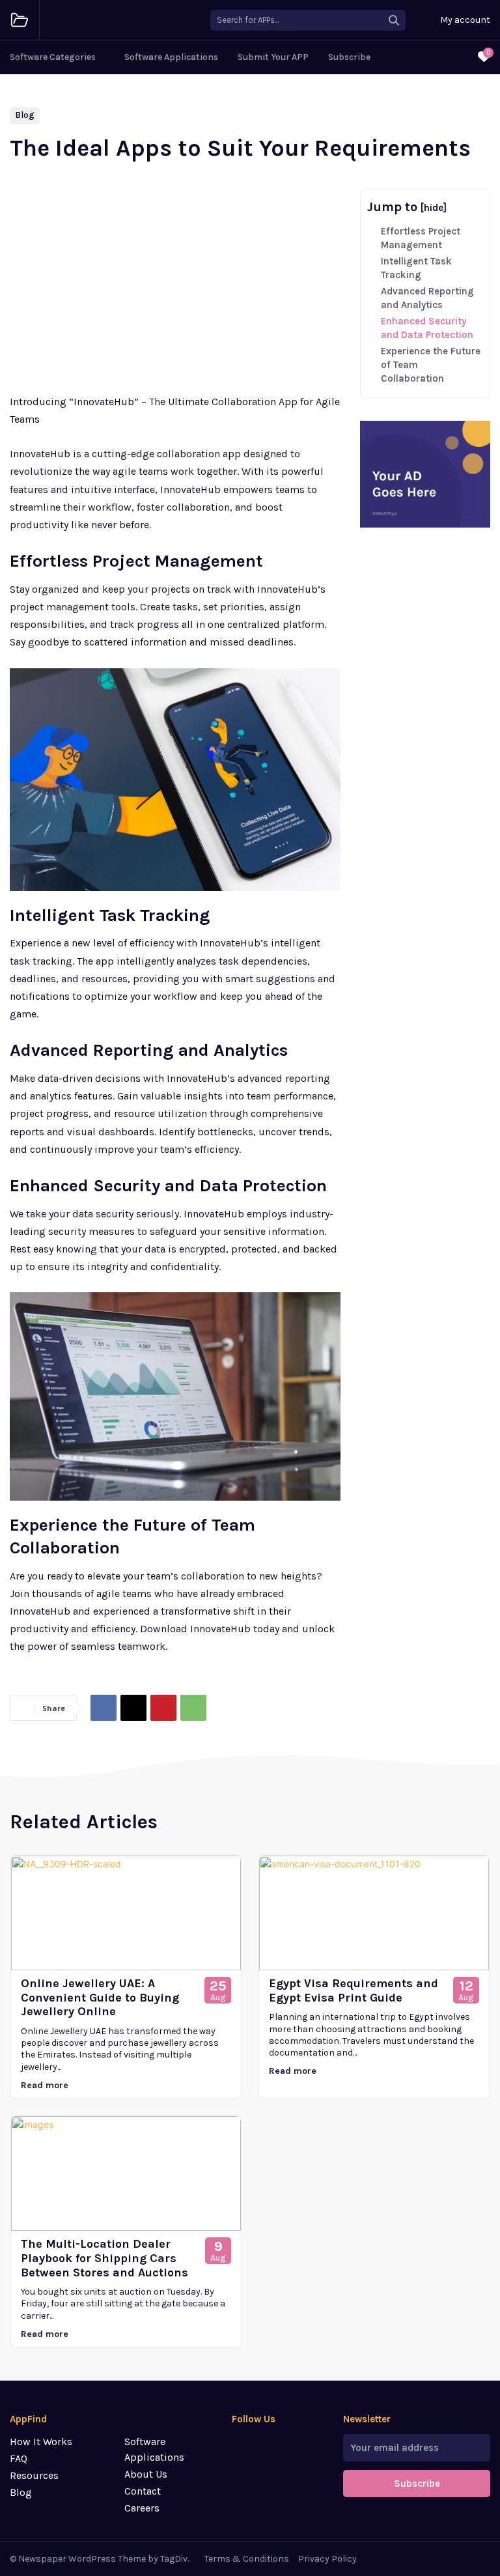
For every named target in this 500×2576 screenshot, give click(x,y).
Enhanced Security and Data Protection (427, 328)
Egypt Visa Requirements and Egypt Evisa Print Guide (354, 1990)
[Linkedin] (240, 2468)
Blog (25, 115)
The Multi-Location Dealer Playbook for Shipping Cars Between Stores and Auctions (104, 2258)
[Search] (394, 20)
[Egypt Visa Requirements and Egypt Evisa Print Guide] (374, 1913)
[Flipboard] (263, 2445)
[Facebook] (104, 1708)
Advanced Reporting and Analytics (427, 298)
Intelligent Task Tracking (416, 268)
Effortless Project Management (421, 238)
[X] (133, 1708)
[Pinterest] (163, 1708)
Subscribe (417, 2484)
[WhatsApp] (193, 1708)
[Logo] (20, 20)
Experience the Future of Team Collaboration (431, 365)
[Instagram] (286, 2445)
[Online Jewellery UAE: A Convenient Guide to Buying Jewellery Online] (126, 1913)
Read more (45, 2085)
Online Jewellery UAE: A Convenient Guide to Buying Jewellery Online (100, 1997)
